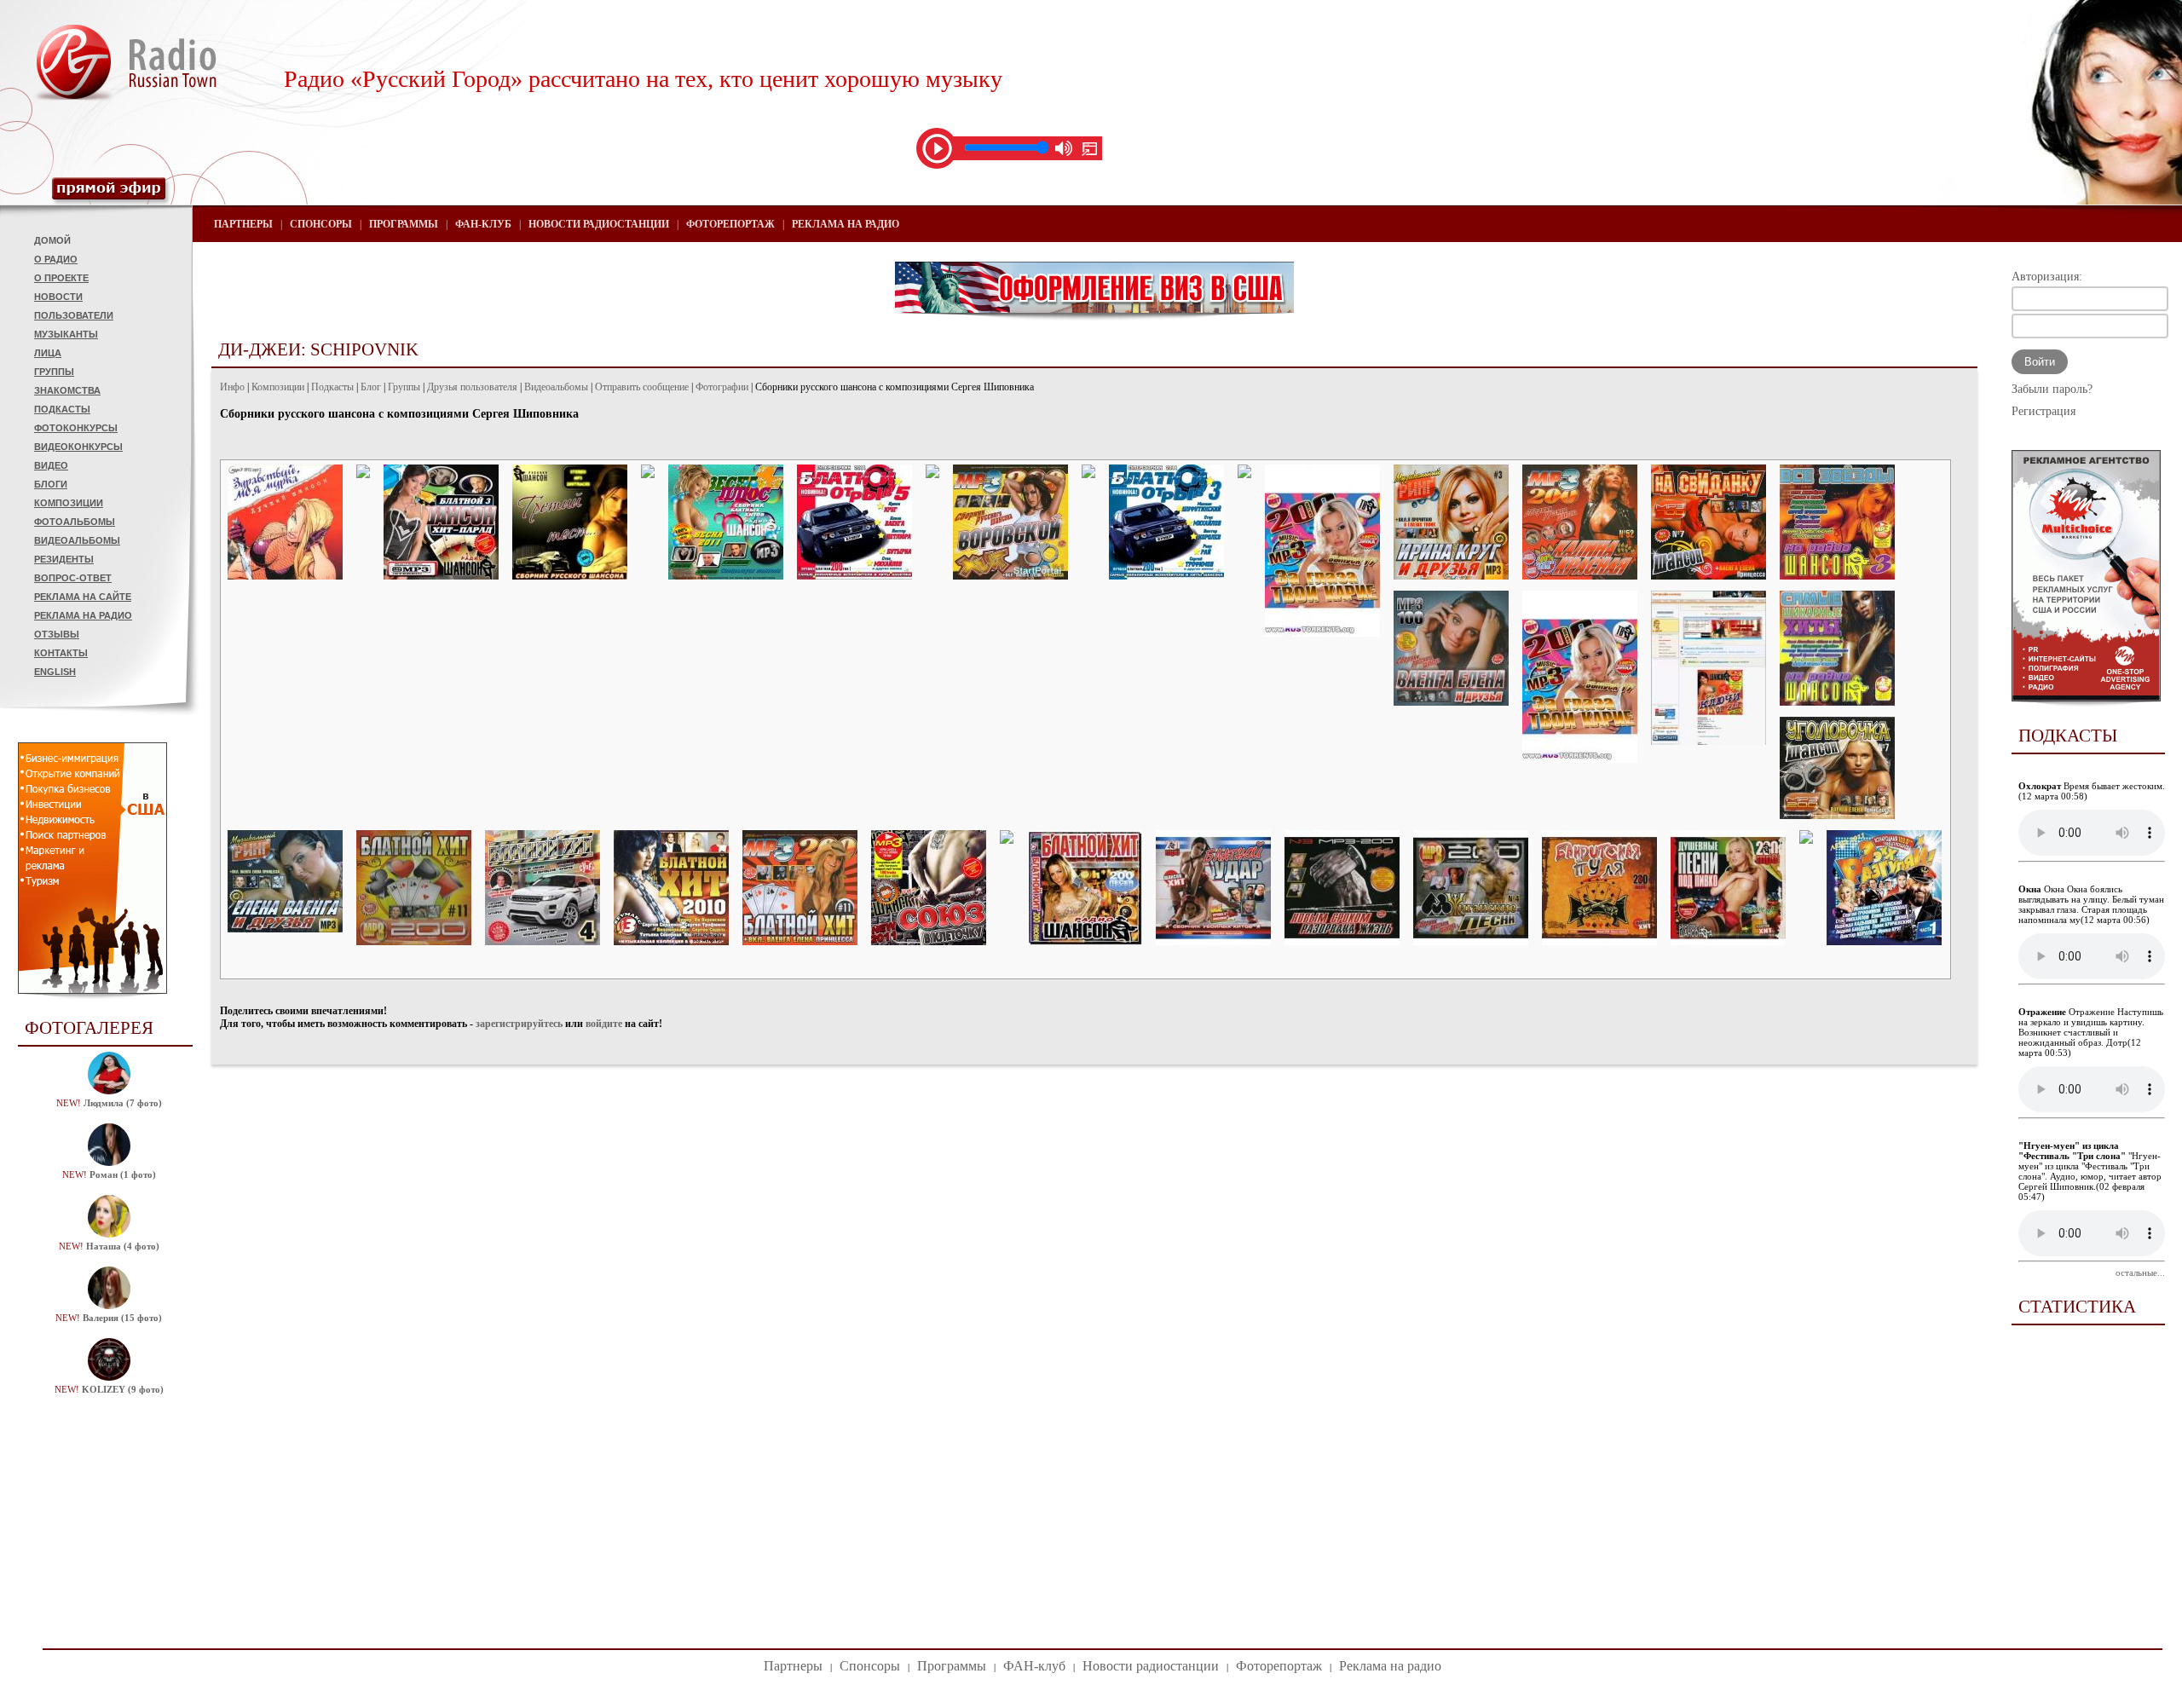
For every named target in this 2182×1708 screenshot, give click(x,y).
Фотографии (722, 387)
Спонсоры (321, 224)
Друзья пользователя (472, 387)
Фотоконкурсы (76, 428)
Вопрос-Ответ (73, 578)
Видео (51, 465)
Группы (54, 372)
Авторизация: (2047, 277)
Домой (52, 240)
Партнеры (243, 224)
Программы (404, 224)
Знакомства (67, 390)
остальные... (2140, 1272)
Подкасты (62, 409)
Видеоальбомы (77, 540)
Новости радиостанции (599, 224)
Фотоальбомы (75, 522)
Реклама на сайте (83, 597)
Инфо (232, 387)
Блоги (51, 484)
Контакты (61, 653)
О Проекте (61, 278)
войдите (604, 1024)
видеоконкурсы (78, 447)
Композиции (69, 503)
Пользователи (74, 315)
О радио (56, 259)
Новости (58, 297)
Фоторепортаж (730, 224)
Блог (371, 387)
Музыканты (66, 334)
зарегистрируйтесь (519, 1024)
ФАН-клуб (483, 224)
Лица (48, 353)
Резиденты (64, 559)
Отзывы (57, 634)
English (55, 672)
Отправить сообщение (642, 387)
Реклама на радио (83, 615)
